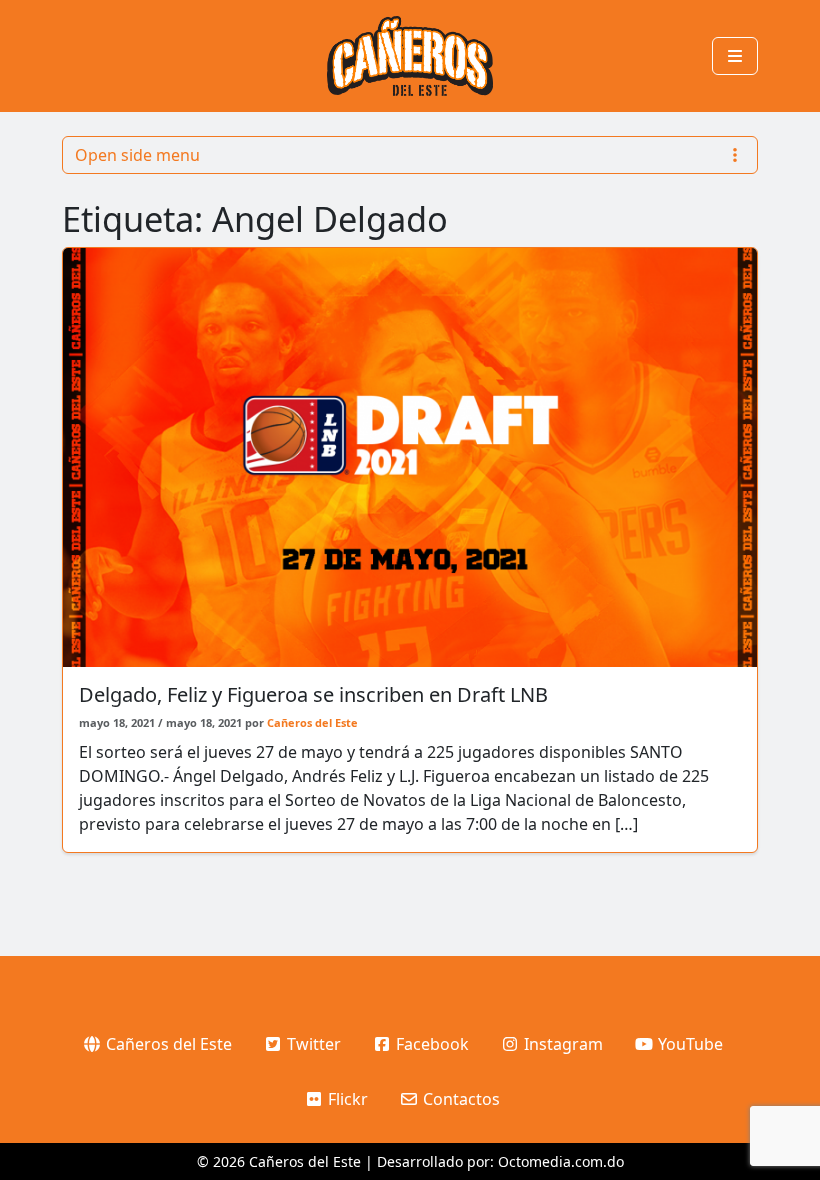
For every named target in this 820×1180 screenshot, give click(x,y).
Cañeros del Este (312, 722)
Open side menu (137, 155)
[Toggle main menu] (735, 56)
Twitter (312, 1044)
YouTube (688, 1044)
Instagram (561, 1044)
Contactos (459, 1099)
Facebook (430, 1044)
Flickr (346, 1099)
